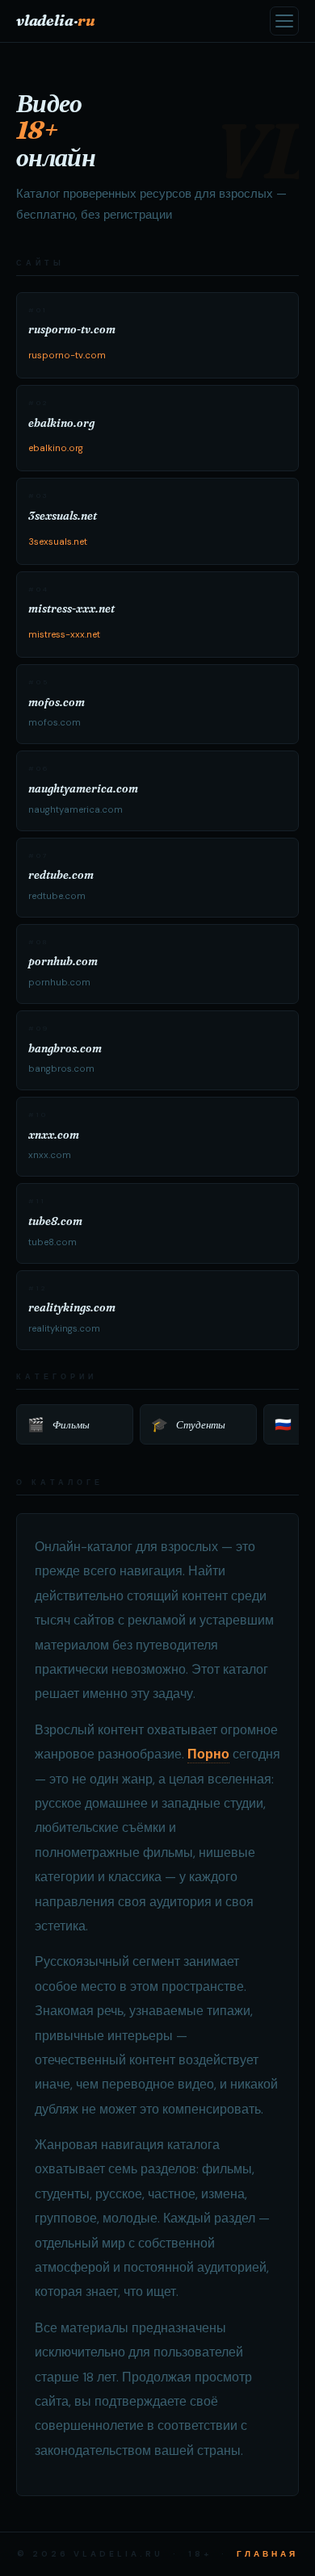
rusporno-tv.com (67, 355)
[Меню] (284, 21)
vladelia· (56, 21)
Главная (267, 2554)
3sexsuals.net (58, 542)
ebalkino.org (56, 448)
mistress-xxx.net (64, 635)
